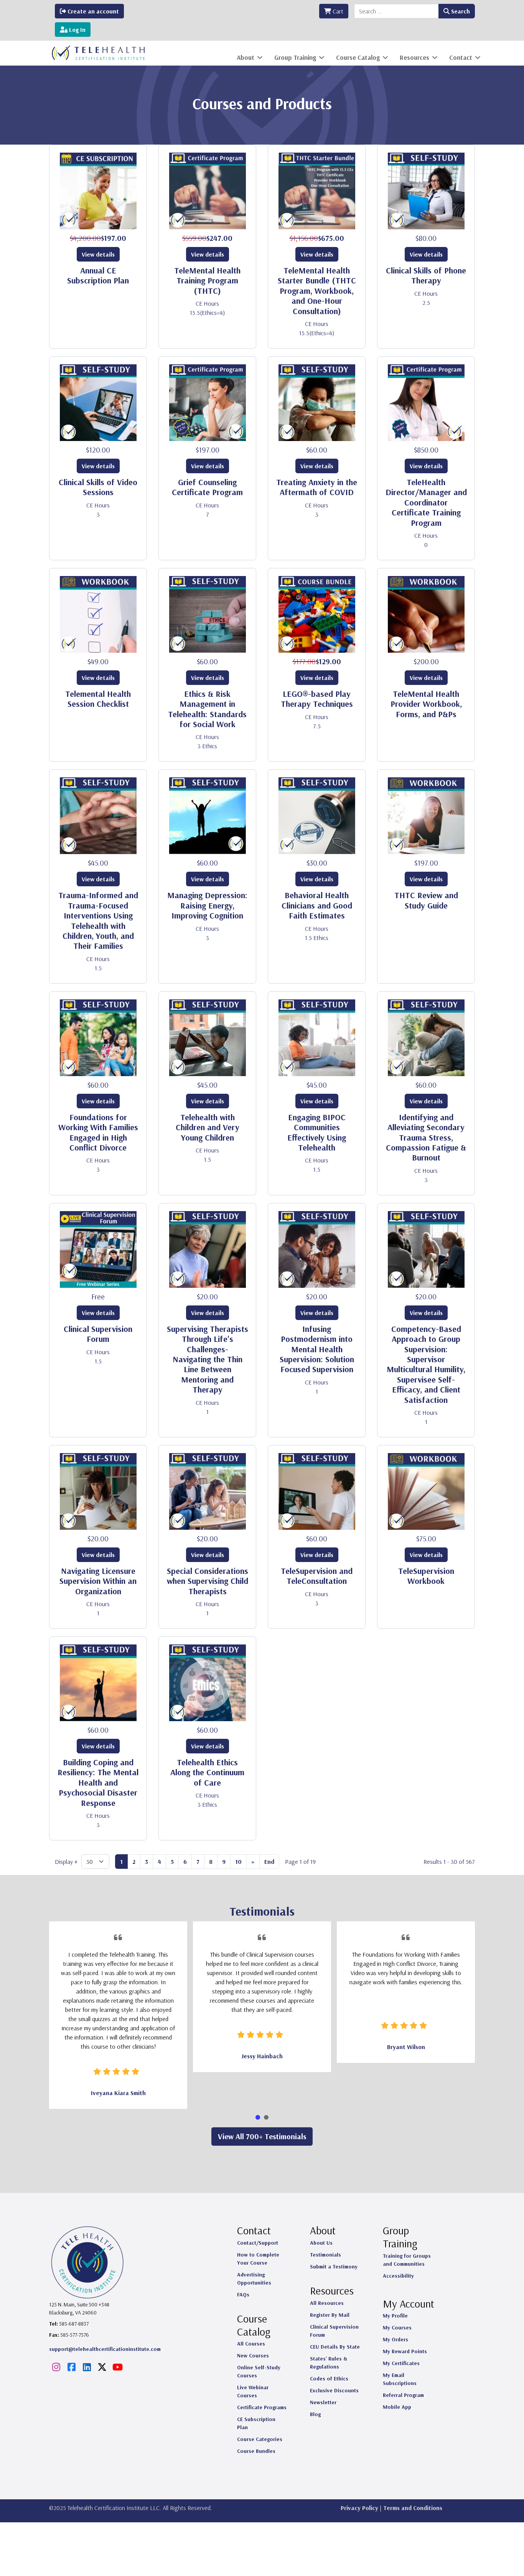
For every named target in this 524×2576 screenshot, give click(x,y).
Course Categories (260, 2439)
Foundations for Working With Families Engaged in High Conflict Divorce (98, 1132)
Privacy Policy (359, 2508)
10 (238, 1862)
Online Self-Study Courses (259, 2371)
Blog (315, 2414)
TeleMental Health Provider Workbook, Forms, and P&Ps (426, 704)
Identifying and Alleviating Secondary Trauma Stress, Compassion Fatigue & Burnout (426, 1137)
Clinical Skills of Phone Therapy (426, 275)
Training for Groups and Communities (407, 2260)
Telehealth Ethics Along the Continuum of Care (207, 1772)
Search (460, 11)
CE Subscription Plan (256, 2423)
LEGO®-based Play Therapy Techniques (317, 699)
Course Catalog (358, 57)
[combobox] (396, 11)
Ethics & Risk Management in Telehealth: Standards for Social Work (207, 709)
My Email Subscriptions (400, 2379)
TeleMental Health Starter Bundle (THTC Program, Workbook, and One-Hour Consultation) (317, 291)
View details (98, 254)
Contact (461, 57)
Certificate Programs (262, 2407)
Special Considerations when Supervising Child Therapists (208, 1581)
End (269, 1862)
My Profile (395, 2316)
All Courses (251, 2344)
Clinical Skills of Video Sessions (98, 487)
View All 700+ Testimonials (262, 2136)
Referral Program (403, 2395)
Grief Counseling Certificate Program (207, 487)
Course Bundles (256, 2451)
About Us (321, 2243)
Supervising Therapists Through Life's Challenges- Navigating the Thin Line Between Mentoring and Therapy (208, 1359)
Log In (77, 30)
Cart (337, 11)
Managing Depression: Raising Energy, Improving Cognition (207, 905)
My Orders (395, 2339)
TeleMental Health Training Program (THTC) (207, 281)
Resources (414, 57)
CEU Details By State (335, 2347)
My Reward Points (405, 2351)
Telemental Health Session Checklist (98, 699)
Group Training (295, 57)
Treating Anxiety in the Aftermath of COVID (317, 487)
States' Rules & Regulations (329, 2363)
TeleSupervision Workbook (426, 1576)
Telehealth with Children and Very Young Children (208, 1127)
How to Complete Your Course (258, 2259)
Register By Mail (330, 2315)
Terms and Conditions (413, 2508)
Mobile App (397, 2407)
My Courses (397, 2327)
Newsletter (323, 2402)
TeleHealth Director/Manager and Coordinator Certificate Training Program (426, 502)
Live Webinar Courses (253, 2391)
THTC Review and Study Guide (426, 900)
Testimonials (325, 2255)
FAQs (243, 2295)
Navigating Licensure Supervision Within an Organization (98, 1581)
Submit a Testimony (334, 2267)
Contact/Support (258, 2243)
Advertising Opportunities (254, 2279)
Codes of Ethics (329, 2378)
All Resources (327, 2303)
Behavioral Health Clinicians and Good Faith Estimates (317, 905)
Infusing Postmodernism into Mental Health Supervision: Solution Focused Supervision (317, 1349)
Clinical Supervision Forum (98, 1334)
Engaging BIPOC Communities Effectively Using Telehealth (317, 1132)
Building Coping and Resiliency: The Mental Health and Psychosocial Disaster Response (98, 1783)
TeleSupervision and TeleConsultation (317, 1576)
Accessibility (398, 2276)
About (246, 57)
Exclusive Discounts (334, 2390)
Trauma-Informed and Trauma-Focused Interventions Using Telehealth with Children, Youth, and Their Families (98, 920)
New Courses (253, 2355)
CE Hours (207, 303)
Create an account (92, 11)
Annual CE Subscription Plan (98, 275)
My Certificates (401, 2363)
